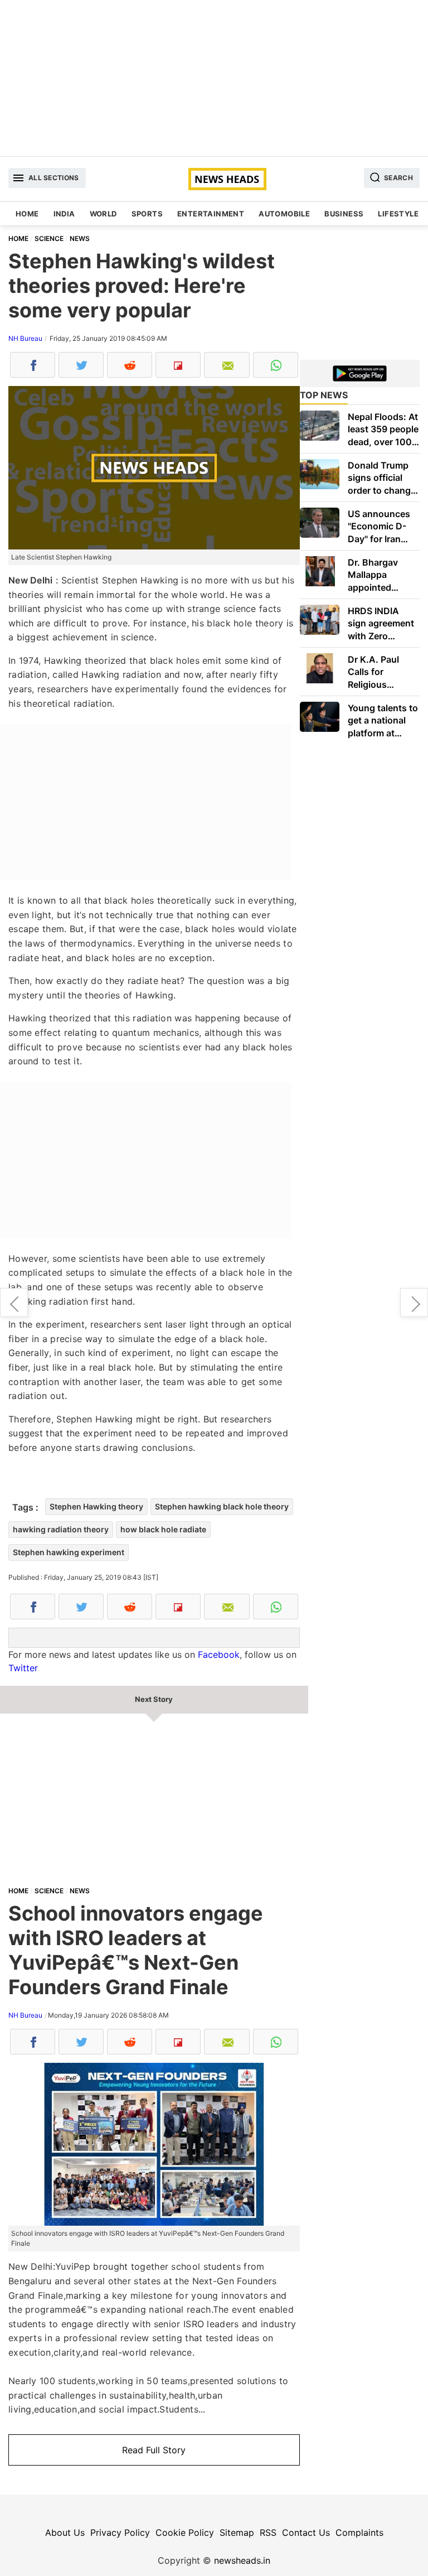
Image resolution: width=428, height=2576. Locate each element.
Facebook (219, 1654)
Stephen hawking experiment (69, 1552)
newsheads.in (242, 2560)
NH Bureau (25, 338)
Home (27, 214)
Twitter (23, 1668)
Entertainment (211, 214)
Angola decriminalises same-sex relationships (14, 1303)
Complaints (359, 2532)
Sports (147, 214)
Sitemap (237, 2532)
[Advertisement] (214, 78)
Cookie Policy (185, 2532)
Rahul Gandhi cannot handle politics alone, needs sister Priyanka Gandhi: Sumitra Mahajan (414, 1303)
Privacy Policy (120, 2532)
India (64, 214)
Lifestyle (398, 214)
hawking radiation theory (61, 1529)
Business (344, 214)
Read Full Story (154, 2450)
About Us (65, 2532)
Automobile (284, 214)
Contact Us (306, 2532)
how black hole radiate (163, 1529)
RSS (268, 2532)
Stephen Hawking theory (96, 1506)
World (103, 214)
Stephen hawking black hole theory (222, 1506)
